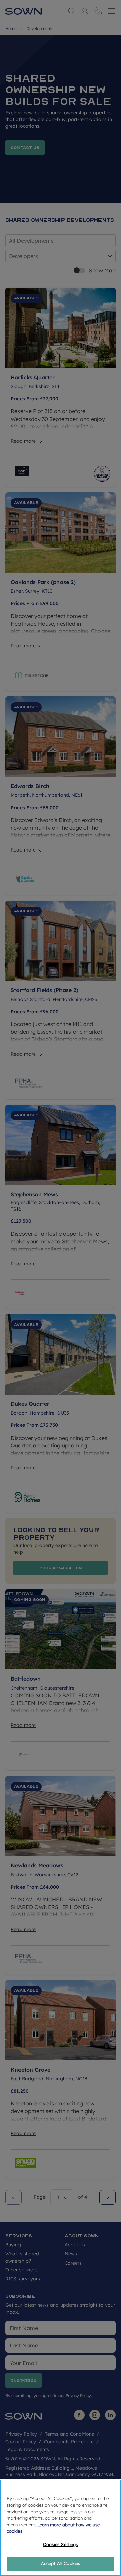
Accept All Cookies (61, 2563)
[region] (61, 2528)
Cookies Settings (60, 2544)
